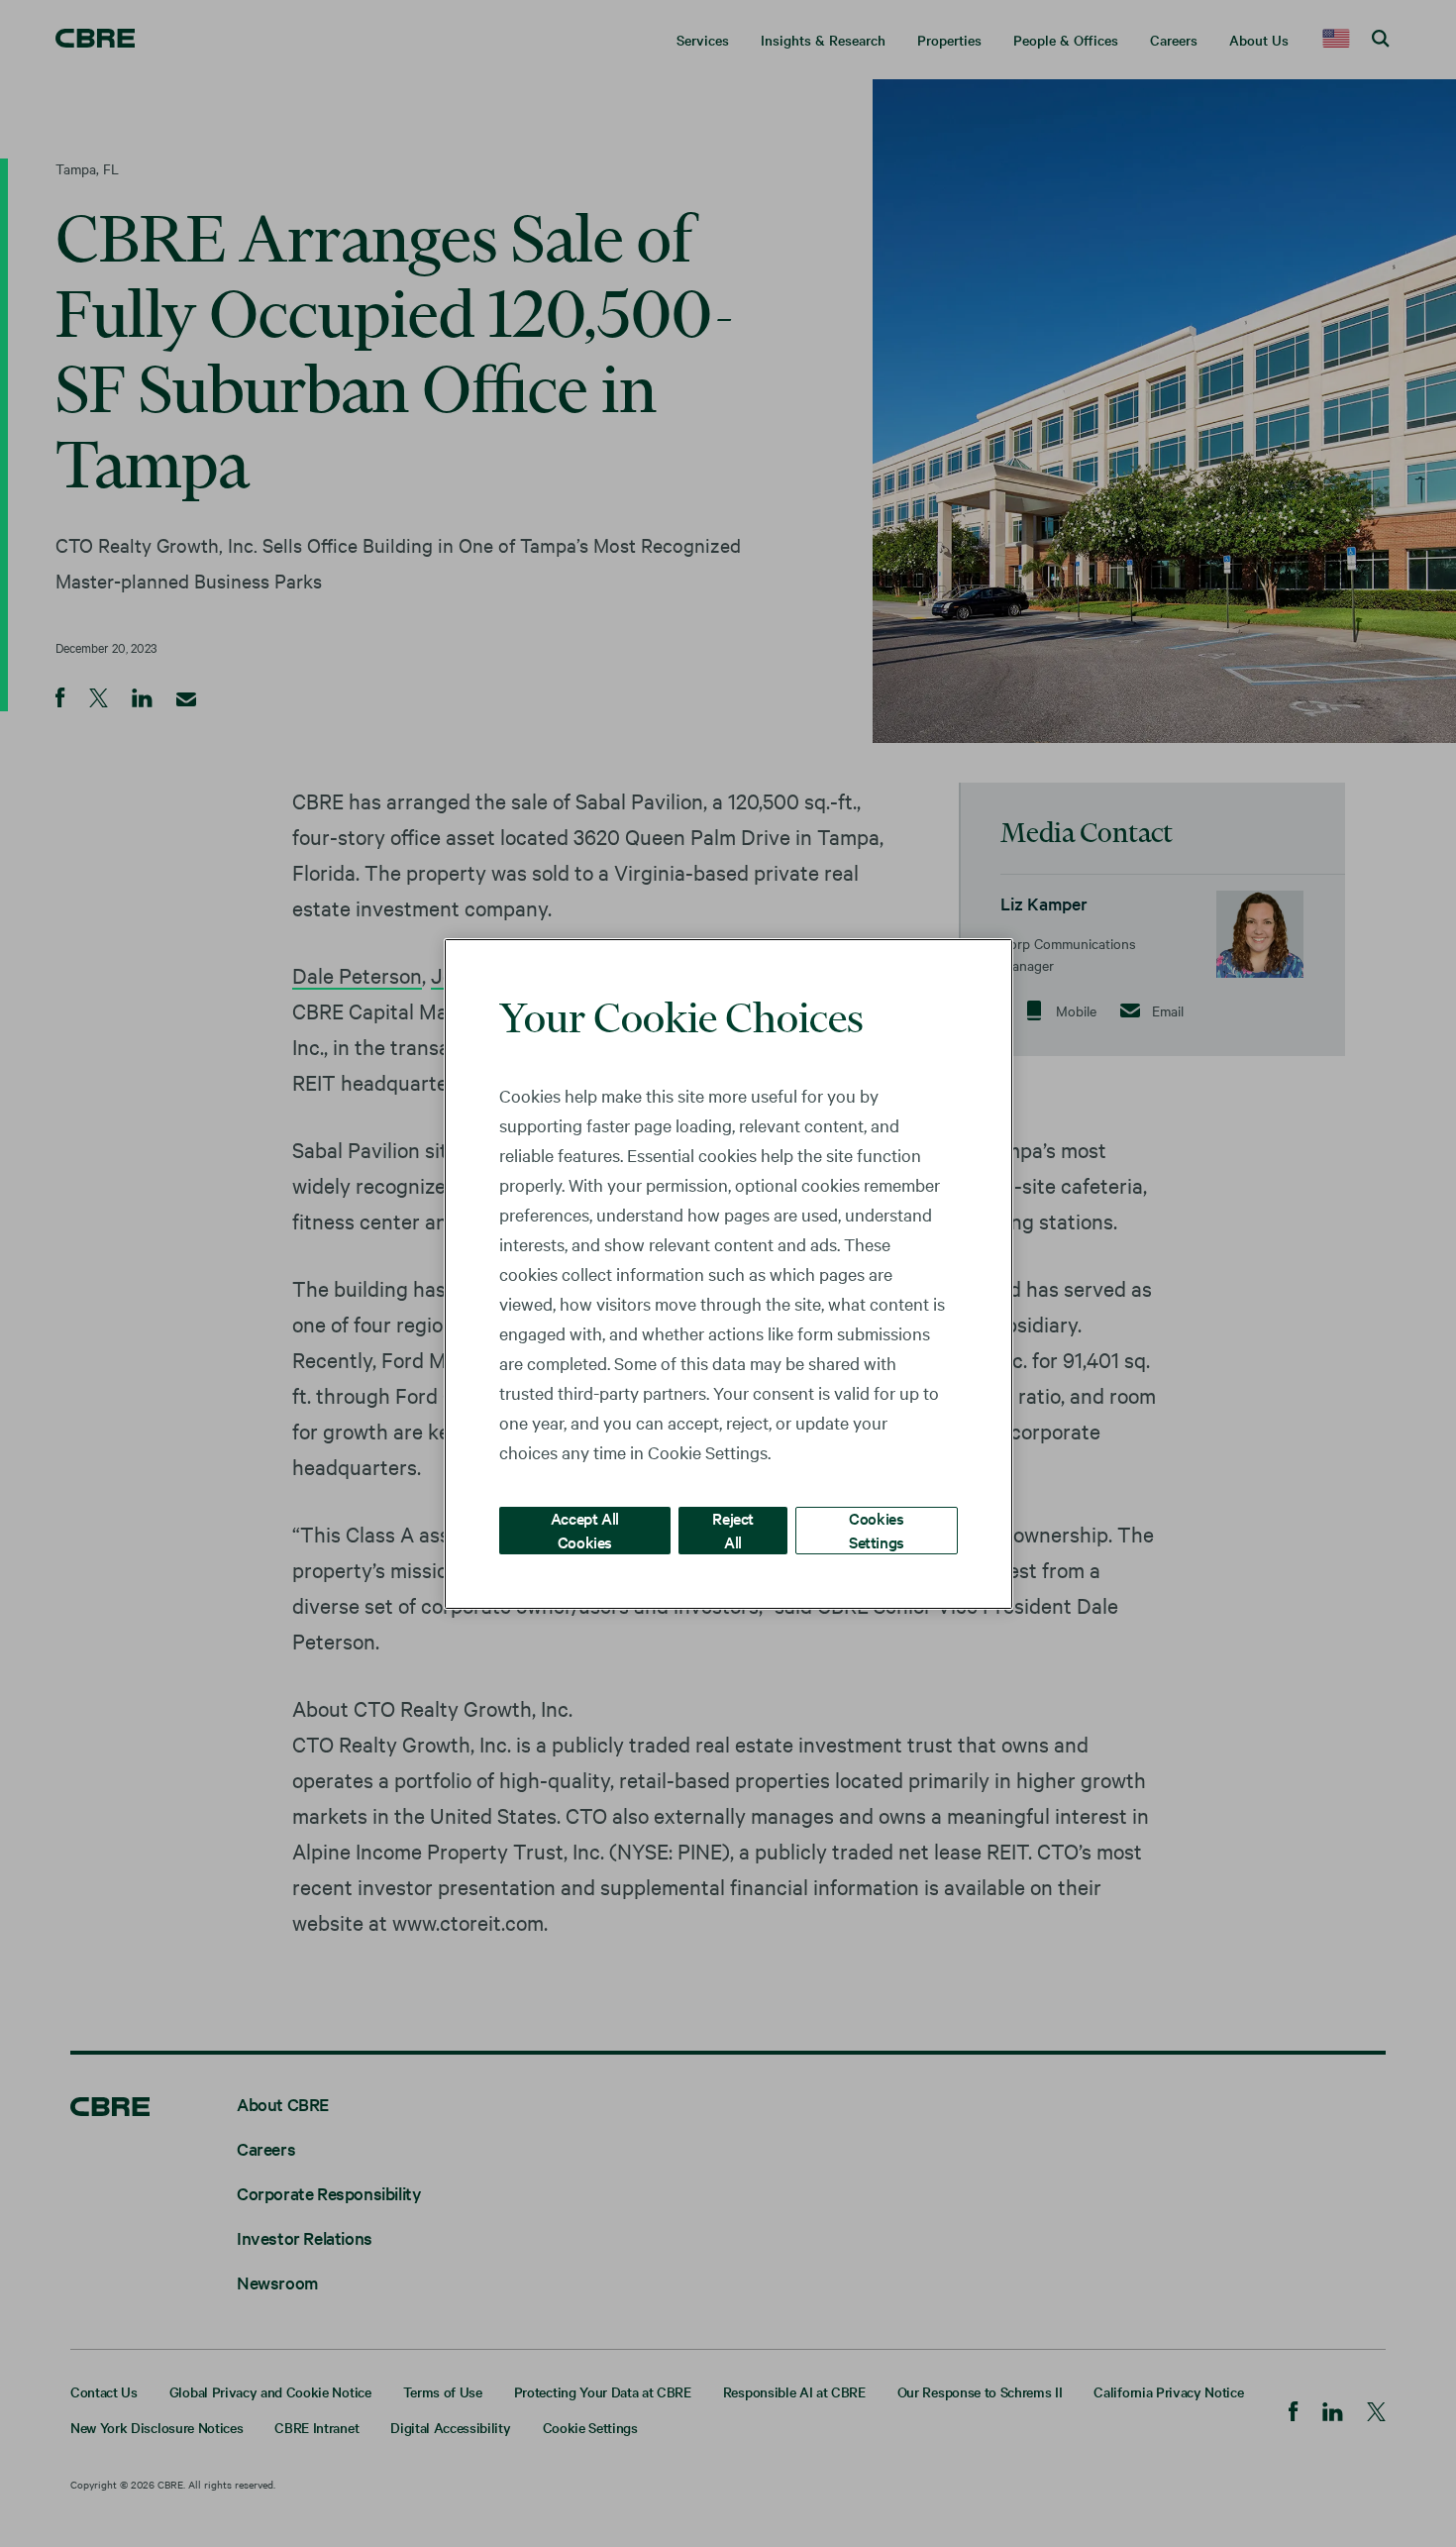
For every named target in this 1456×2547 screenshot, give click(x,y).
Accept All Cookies (585, 1529)
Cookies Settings (877, 1529)
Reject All (733, 1529)
